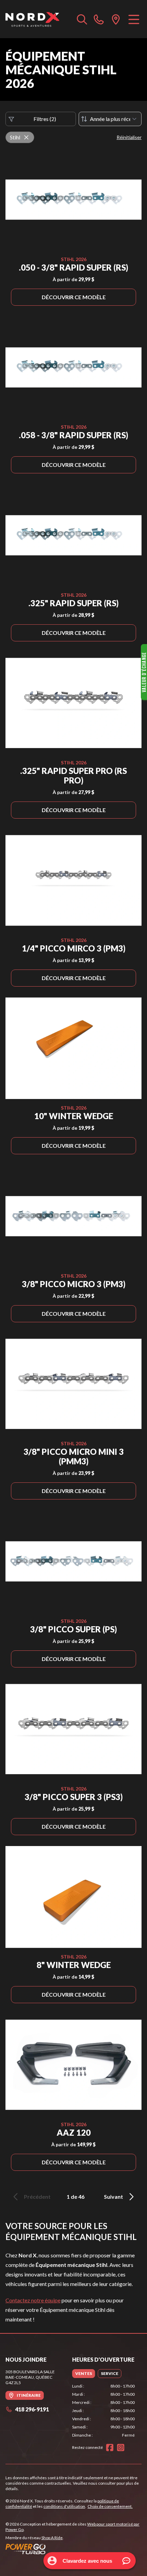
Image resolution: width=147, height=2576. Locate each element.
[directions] (116, 19)
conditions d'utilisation (64, 2506)
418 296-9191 (32, 2409)
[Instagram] (121, 2448)
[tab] (84, 2374)
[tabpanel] (103, 2411)
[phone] (99, 19)
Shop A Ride (52, 2538)
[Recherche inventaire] (82, 19)
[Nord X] (32, 19)
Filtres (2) (45, 119)
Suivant (113, 2197)
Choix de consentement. (110, 2506)
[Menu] (134, 19)
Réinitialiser (129, 137)
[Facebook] (110, 2448)
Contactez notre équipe (33, 2300)
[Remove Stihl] (26, 137)
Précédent (37, 2197)
